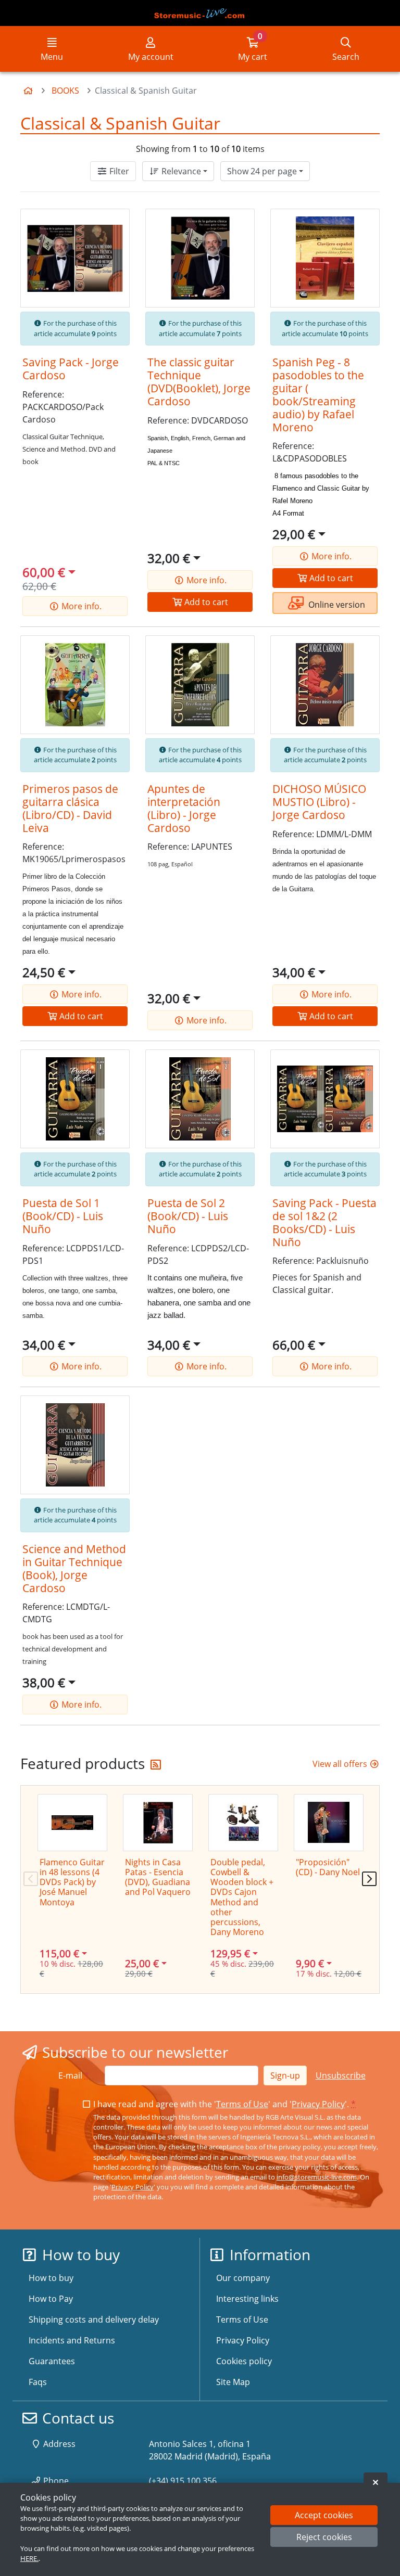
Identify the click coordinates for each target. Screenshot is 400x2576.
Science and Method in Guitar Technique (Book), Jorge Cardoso (74, 1568)
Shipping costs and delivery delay (94, 2319)
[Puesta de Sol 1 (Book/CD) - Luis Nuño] (75, 1099)
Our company (243, 2278)
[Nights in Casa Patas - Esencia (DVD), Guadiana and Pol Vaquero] (158, 1823)
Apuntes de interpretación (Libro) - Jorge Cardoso (184, 808)
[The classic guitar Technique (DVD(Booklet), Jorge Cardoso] (200, 258)
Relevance (180, 171)
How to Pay (51, 2299)
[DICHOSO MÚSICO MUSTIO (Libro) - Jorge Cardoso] (325, 685)
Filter (118, 171)
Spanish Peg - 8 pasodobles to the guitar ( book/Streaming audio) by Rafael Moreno (318, 395)
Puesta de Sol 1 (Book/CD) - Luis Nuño (63, 1216)
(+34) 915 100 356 (183, 2481)
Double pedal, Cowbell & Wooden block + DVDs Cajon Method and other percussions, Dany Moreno (242, 1897)
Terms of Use (242, 2104)
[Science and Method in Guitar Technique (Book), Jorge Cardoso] (75, 1445)
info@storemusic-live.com (317, 2177)
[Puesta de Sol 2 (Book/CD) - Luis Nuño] (200, 1099)
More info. (80, 606)
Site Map (233, 2382)
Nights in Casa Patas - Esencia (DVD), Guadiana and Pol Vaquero (158, 1877)
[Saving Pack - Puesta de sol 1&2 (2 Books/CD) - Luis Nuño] (325, 1099)
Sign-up (285, 2075)
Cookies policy (244, 2361)
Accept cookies (324, 2515)
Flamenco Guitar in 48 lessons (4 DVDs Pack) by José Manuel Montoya (72, 1882)
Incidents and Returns (72, 2340)
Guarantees (52, 2361)
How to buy (51, 2278)
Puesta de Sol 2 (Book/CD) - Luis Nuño (188, 1216)
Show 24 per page (262, 171)
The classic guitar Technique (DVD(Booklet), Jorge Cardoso (199, 382)
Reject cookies (324, 2537)
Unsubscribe (341, 2075)
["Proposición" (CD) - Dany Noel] (329, 1823)
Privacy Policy (318, 2104)
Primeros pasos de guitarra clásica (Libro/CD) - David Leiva (70, 808)
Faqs (38, 2382)
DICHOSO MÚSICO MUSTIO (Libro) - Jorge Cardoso (319, 802)
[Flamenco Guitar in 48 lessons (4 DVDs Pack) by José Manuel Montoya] (72, 1823)
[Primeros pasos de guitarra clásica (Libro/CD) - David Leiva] (75, 685)
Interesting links (247, 2299)
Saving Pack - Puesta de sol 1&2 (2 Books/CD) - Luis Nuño (324, 1222)
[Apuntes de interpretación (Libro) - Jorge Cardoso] (200, 685)
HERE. (29, 2558)
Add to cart (205, 602)
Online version (336, 605)
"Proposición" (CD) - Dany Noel (328, 1867)
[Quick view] (114, 225)
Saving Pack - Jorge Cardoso (71, 369)
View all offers (341, 1764)
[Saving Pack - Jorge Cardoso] (75, 258)
